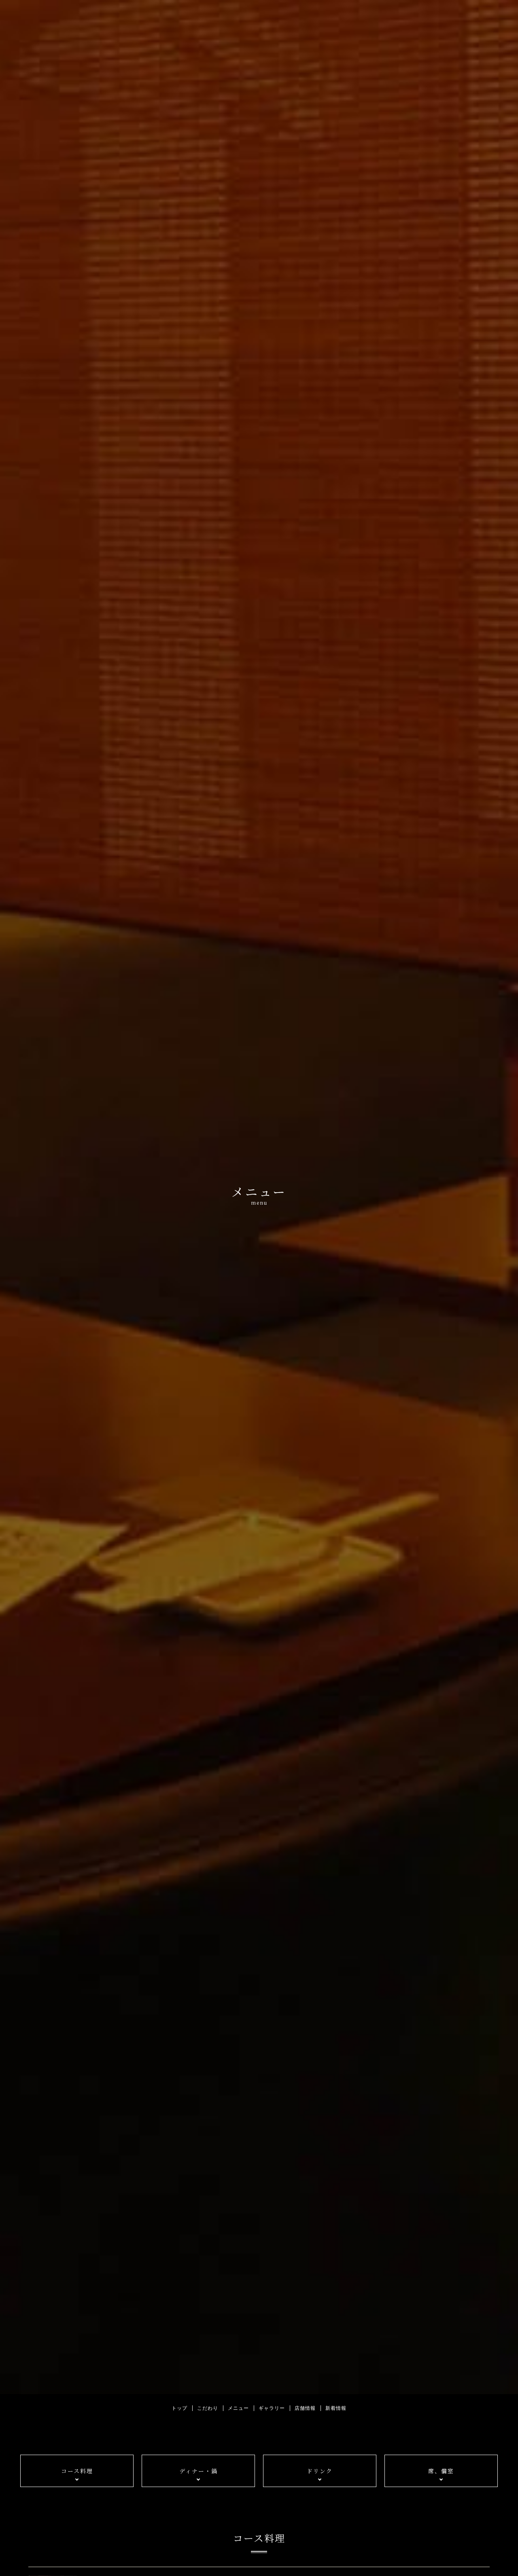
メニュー (238, 2408)
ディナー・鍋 (198, 2471)
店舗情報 (305, 2408)
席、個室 (441, 2471)
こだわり (208, 2408)
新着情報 (336, 2408)
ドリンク (320, 2471)
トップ (179, 2408)
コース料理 (77, 2471)
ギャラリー (272, 2408)
